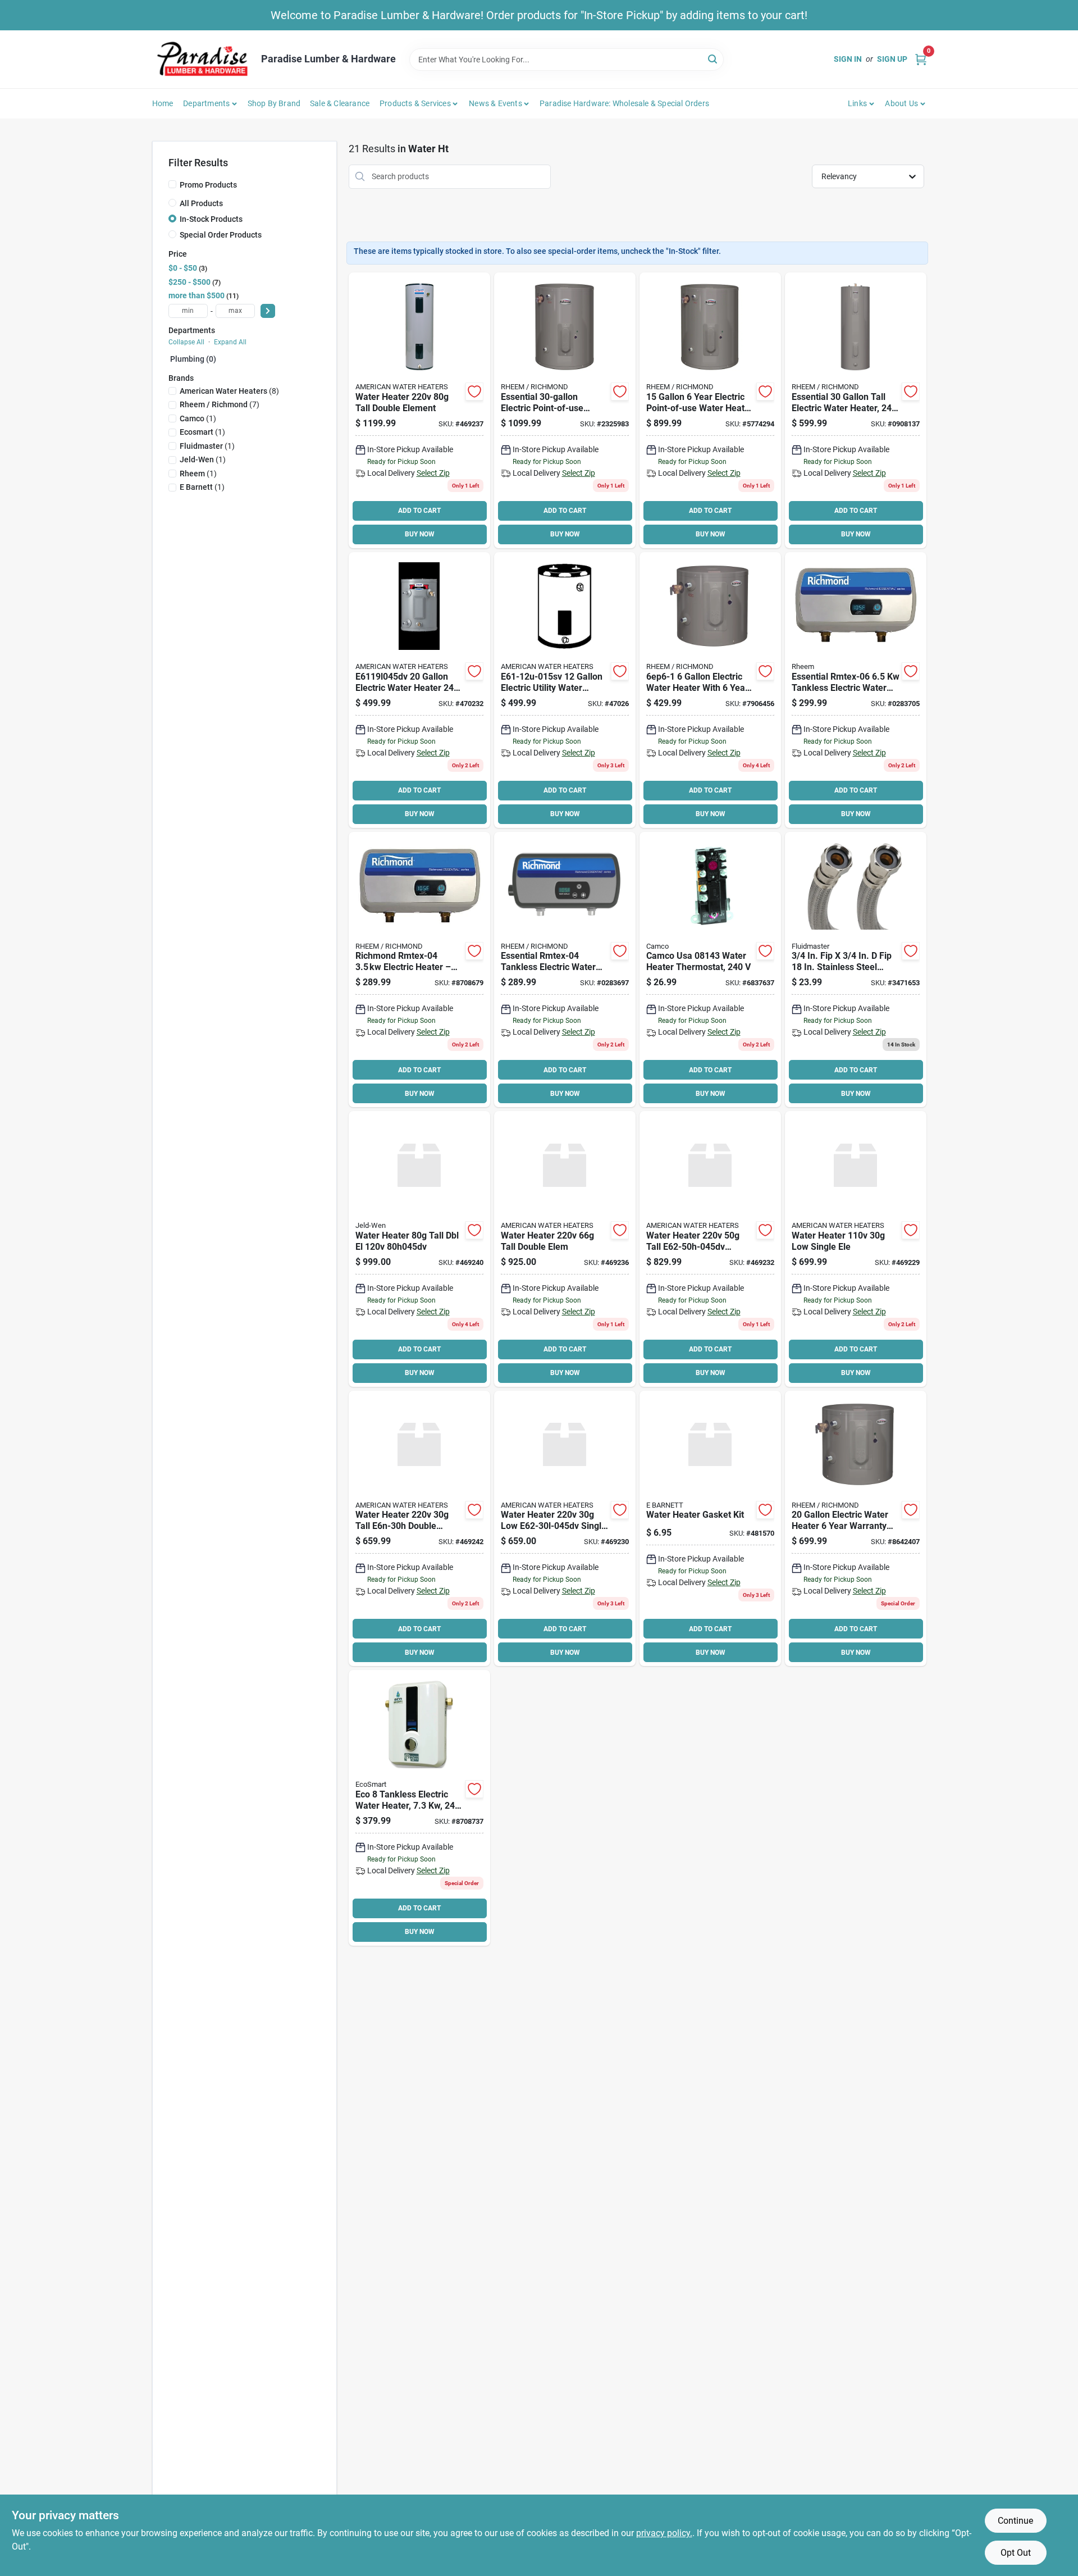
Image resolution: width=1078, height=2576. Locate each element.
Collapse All (186, 342)
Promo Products (208, 185)
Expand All (230, 342)
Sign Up (892, 59)
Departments (206, 103)
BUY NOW (420, 534)
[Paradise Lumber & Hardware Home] (203, 59)
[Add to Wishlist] (474, 392)
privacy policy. (664, 2533)
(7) (220, 404)
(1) (198, 418)
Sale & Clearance (340, 103)
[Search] (713, 59)
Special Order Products (221, 235)
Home (163, 103)
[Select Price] (268, 311)
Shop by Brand (274, 103)
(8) (229, 391)
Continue (1015, 2521)
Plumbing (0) (193, 359)
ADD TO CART (419, 511)
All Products (201, 203)
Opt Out (1016, 2553)
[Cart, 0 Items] (921, 59)
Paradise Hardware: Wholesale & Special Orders (624, 103)
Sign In (848, 59)
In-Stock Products (211, 219)
